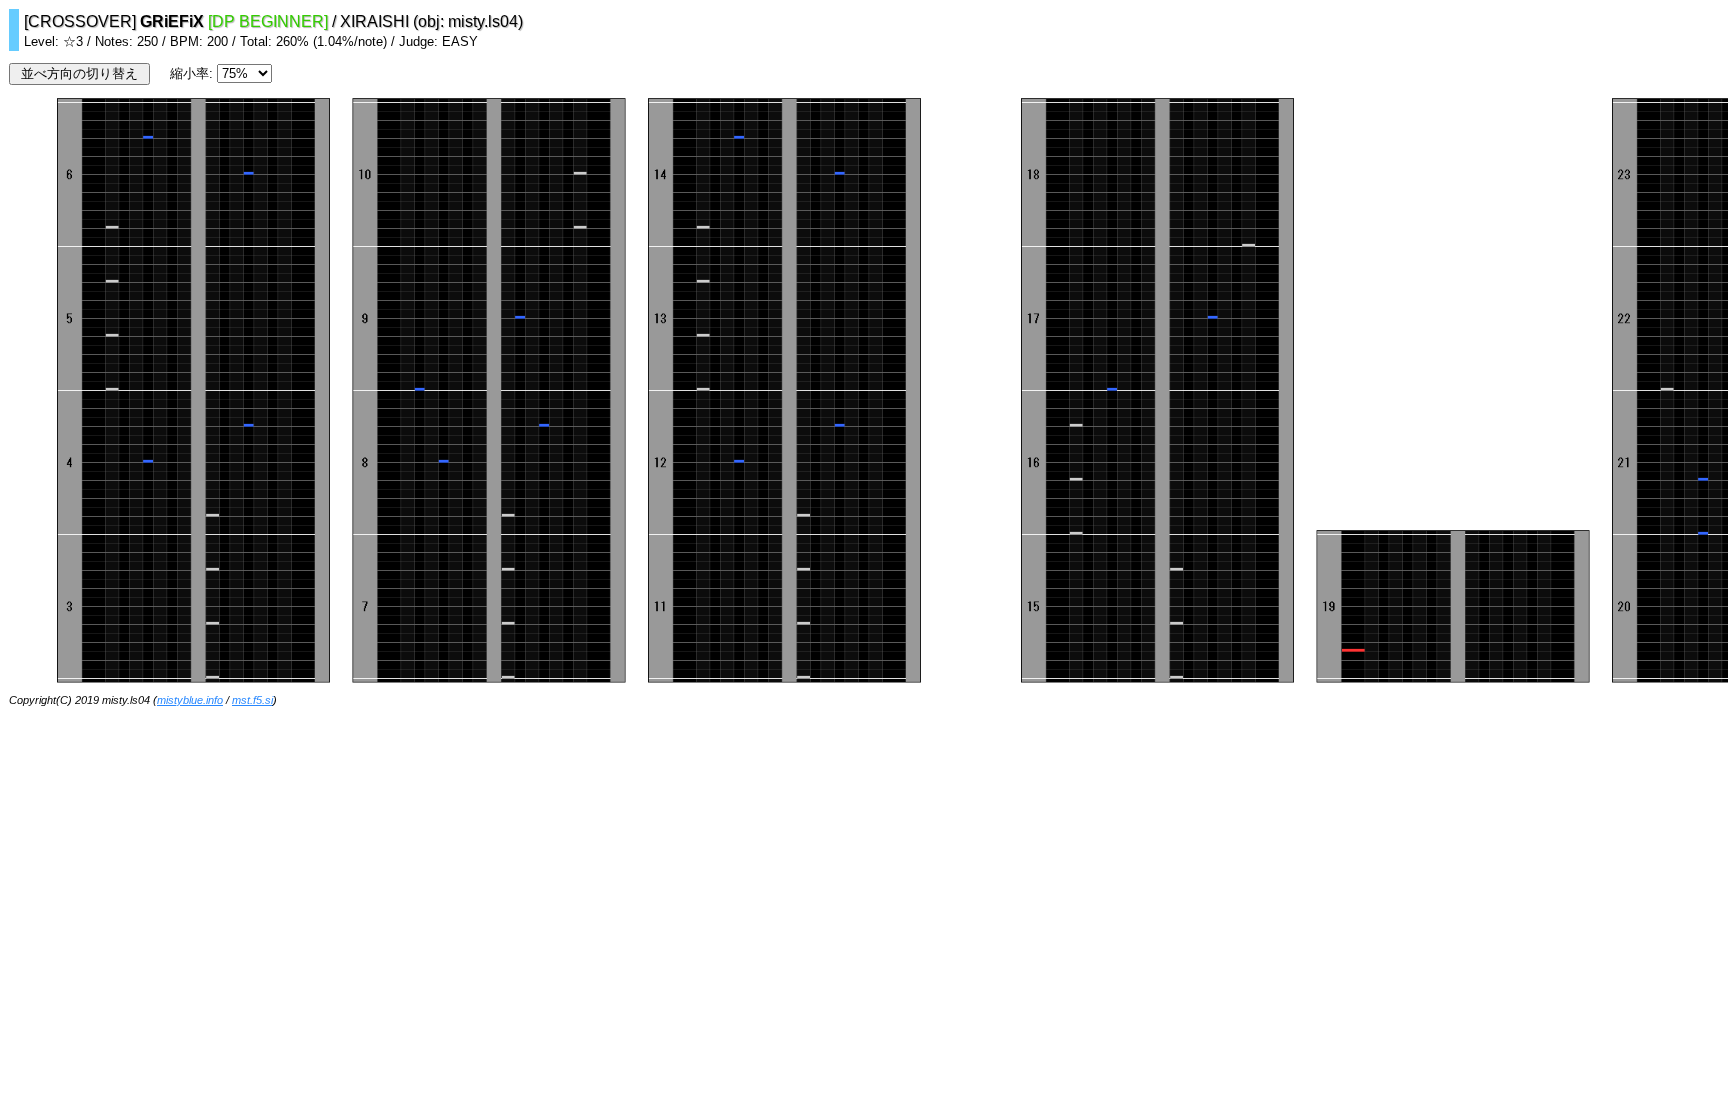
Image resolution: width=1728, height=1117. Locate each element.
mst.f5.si (252, 700)
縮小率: (193, 73)
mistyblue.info (190, 700)
